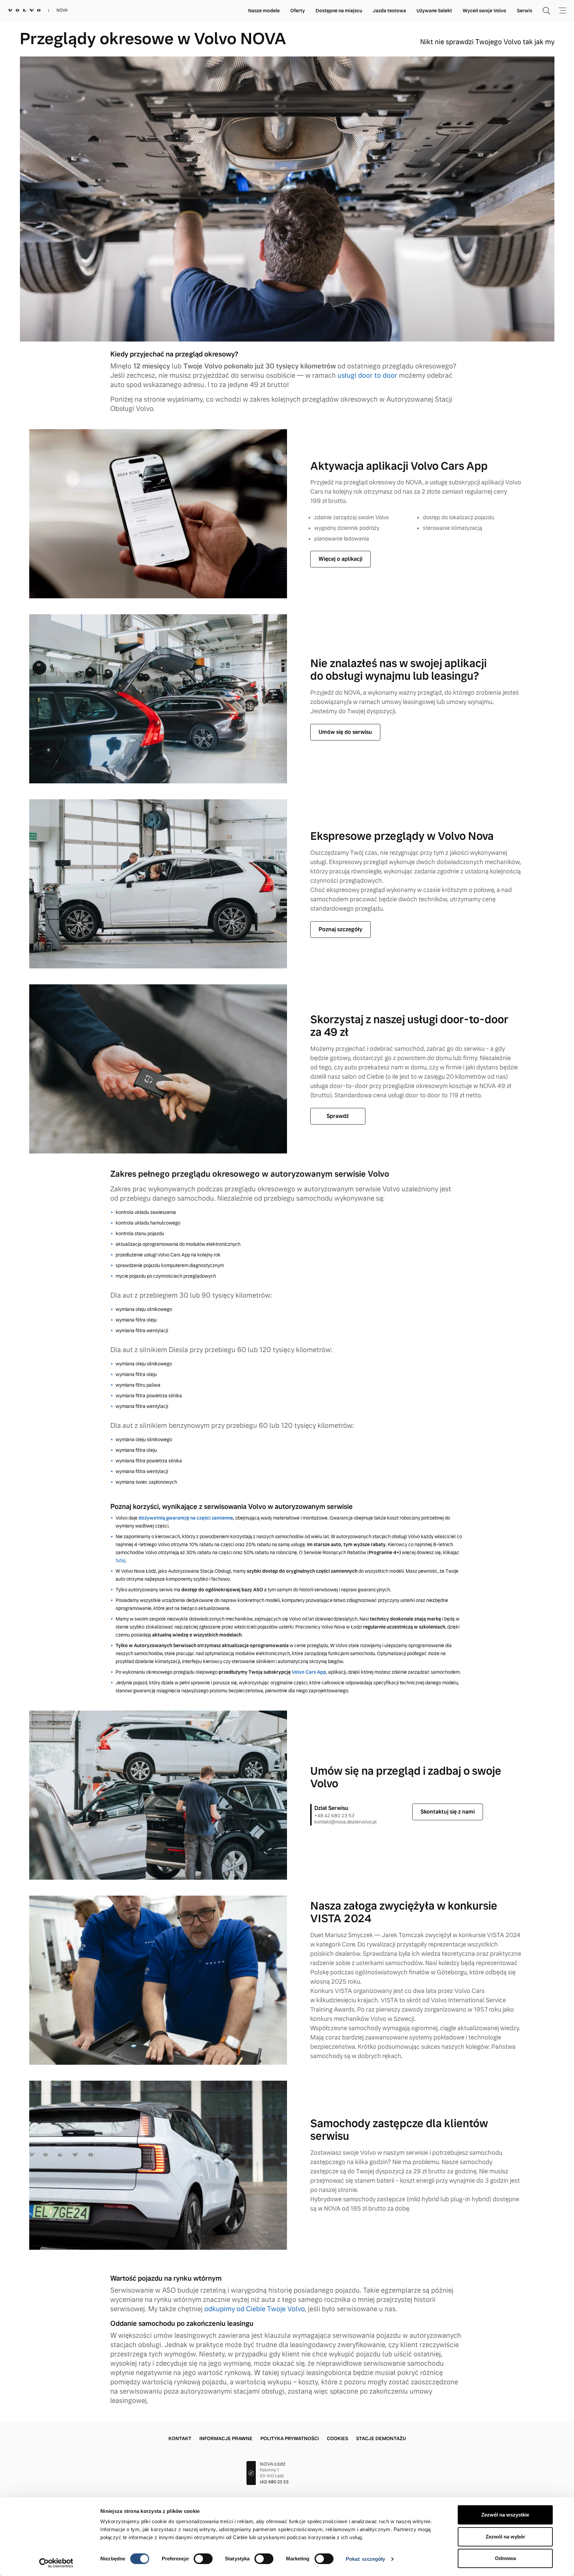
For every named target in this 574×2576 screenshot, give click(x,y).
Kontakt (180, 2438)
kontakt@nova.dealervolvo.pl (345, 1822)
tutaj (120, 1560)
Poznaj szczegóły (340, 929)
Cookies (337, 2438)
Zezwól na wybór (505, 2537)
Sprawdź (338, 1116)
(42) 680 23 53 (274, 2482)
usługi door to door (367, 375)
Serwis (525, 11)
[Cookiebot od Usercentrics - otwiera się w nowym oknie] (56, 2563)
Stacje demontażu (381, 2438)
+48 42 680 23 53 (334, 1816)
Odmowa (505, 2558)
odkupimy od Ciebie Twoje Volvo (254, 2309)
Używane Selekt (434, 11)
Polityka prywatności (290, 2438)
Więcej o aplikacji (340, 559)
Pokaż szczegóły (366, 2559)
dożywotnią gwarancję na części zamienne (186, 1518)
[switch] (203, 2559)
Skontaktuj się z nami (448, 1812)
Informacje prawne (226, 2438)
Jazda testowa (389, 11)
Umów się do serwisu (345, 732)
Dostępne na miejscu (339, 11)
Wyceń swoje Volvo (484, 11)
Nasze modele (264, 11)
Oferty (298, 11)
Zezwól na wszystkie (505, 2515)
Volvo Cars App (309, 1672)
